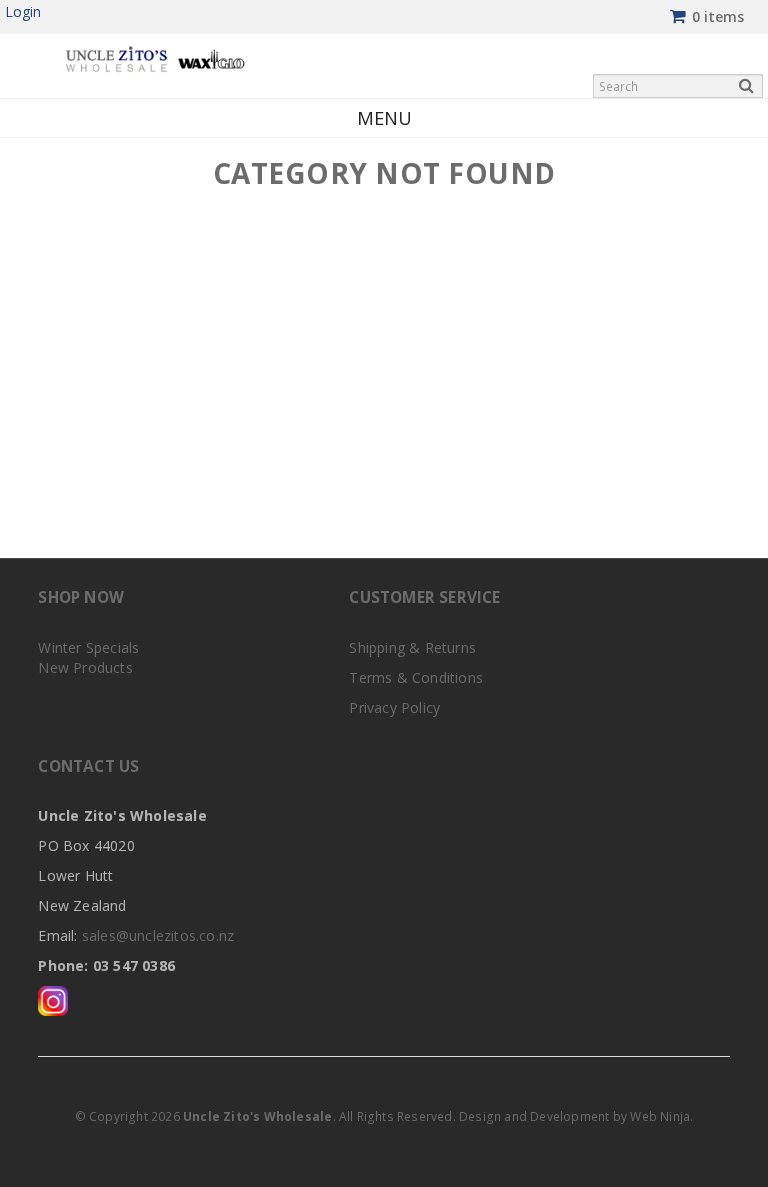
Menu (384, 118)
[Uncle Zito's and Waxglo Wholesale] (155, 57)
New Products (85, 667)
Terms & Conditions (416, 677)
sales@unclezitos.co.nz (158, 935)
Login (23, 11)
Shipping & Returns (412, 647)
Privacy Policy (394, 707)
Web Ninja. (661, 1116)
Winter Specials (88, 647)
